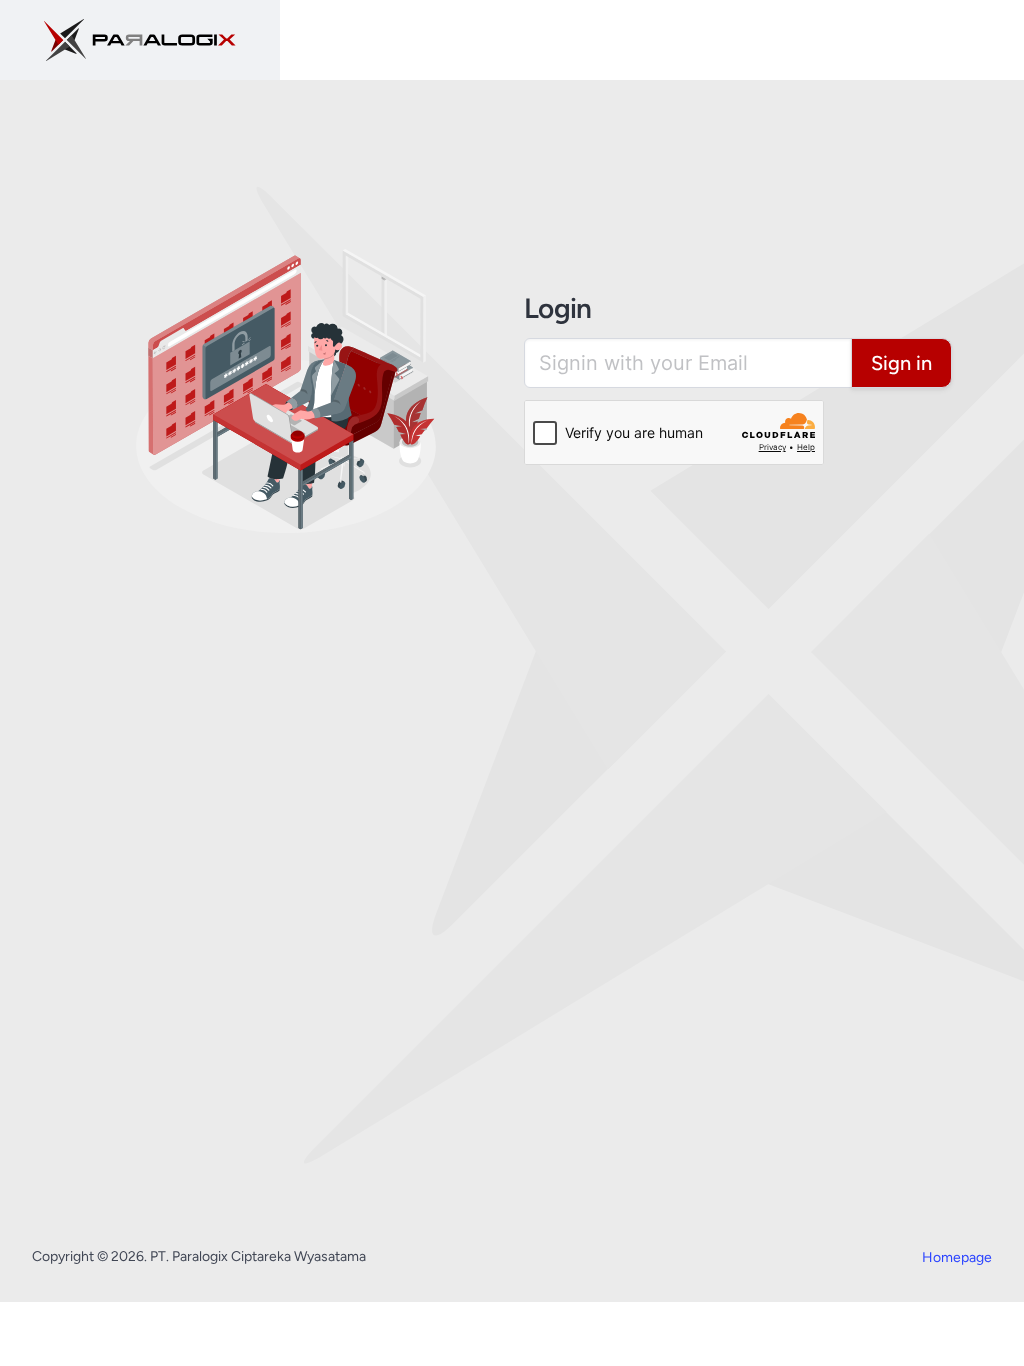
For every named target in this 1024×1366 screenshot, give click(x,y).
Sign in (901, 363)
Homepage (957, 1257)
